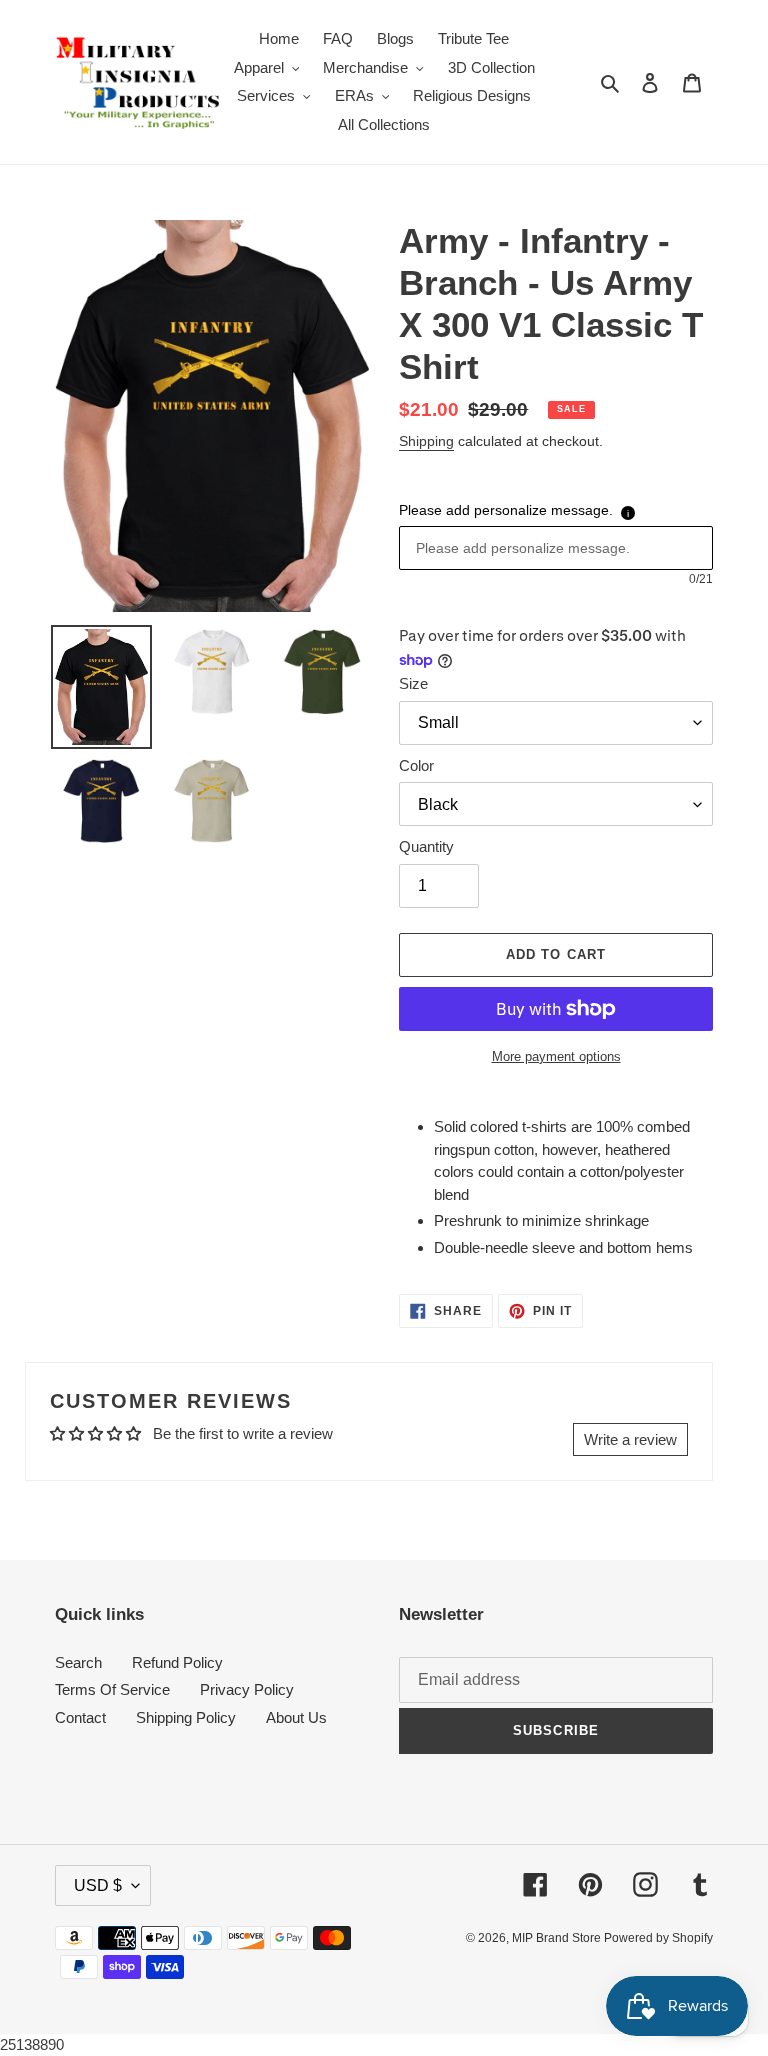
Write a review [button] (630, 1439)
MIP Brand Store (558, 1938)
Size (413, 683)
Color (416, 765)
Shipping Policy (186, 1717)
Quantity (426, 846)
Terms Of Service (112, 1689)
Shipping (426, 441)
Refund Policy (177, 1662)
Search (78, 1662)
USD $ (98, 1885)
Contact (80, 1717)
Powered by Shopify (658, 1938)
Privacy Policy (247, 1689)
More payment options (556, 1056)
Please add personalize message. (506, 510)
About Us (296, 1717)
